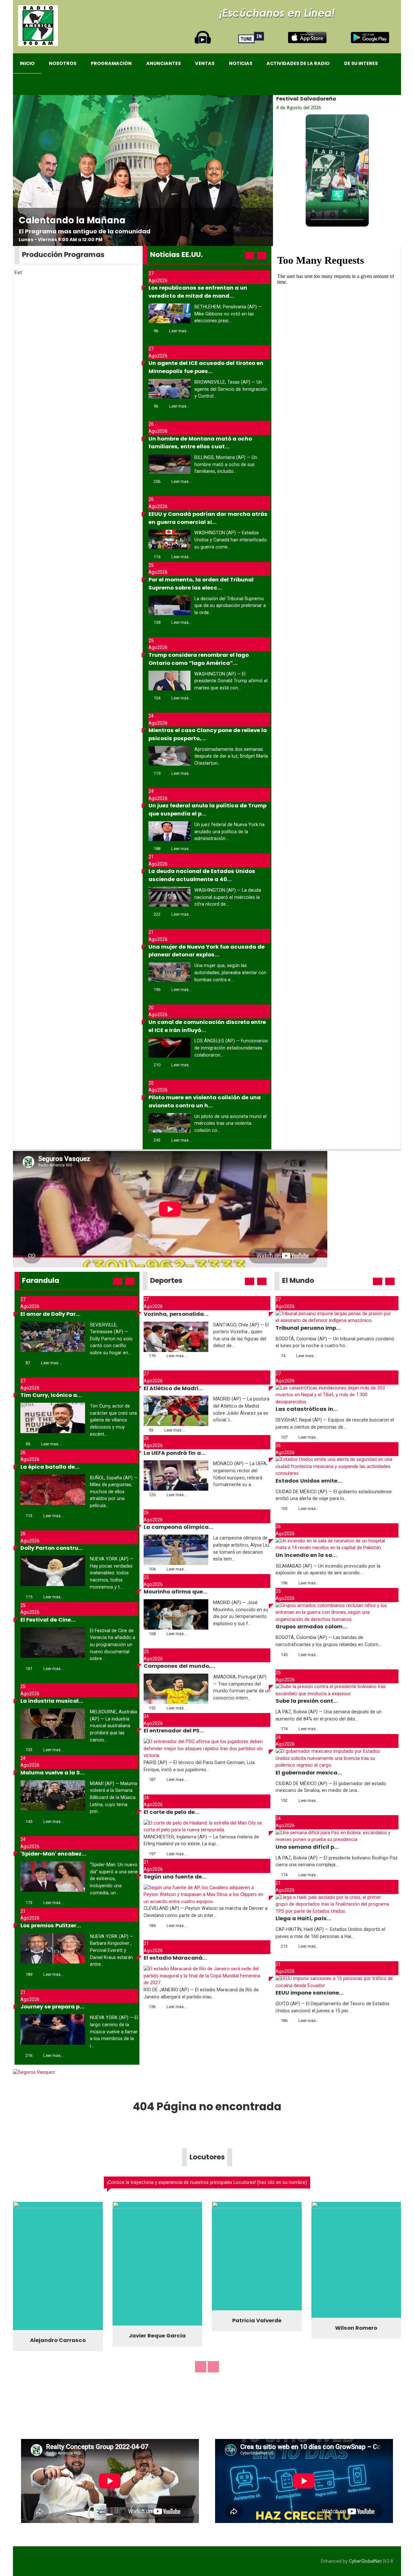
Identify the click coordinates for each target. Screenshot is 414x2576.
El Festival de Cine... (48, 1620)
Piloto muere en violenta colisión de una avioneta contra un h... (205, 1102)
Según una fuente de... (175, 1877)
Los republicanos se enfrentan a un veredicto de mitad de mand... (198, 292)
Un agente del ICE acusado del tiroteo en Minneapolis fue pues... (206, 367)
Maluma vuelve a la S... (53, 1773)
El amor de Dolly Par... (50, 1314)
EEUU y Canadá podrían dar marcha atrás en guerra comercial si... (208, 518)
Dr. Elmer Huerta (157, 2314)
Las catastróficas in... (307, 1409)
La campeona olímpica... (179, 1527)
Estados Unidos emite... (309, 1481)
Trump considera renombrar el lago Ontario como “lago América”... (199, 659)
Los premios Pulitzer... (51, 1926)
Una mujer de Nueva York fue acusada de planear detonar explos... (207, 951)
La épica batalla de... (50, 1467)
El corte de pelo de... (172, 1812)
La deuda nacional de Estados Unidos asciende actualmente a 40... (202, 875)
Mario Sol (58, 2339)
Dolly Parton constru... (52, 1548)
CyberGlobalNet (365, 2560)
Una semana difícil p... (307, 1847)
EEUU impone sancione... (310, 1993)
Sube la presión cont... (307, 1701)
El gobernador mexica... (309, 1773)
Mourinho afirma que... (176, 1592)
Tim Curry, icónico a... (51, 1395)
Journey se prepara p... (52, 2007)
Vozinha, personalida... (176, 1314)
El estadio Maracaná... (175, 1958)
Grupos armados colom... (311, 1627)
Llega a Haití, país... (304, 1918)
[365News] (38, 26)
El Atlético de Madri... (173, 1388)
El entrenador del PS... (174, 1731)
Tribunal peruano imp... (308, 1328)
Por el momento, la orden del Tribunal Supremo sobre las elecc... (201, 584)
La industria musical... (52, 1701)
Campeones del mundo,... (180, 1666)
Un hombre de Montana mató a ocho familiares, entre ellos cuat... (200, 443)
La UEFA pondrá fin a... (175, 1453)
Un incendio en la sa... (306, 1555)
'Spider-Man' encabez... (53, 1854)
